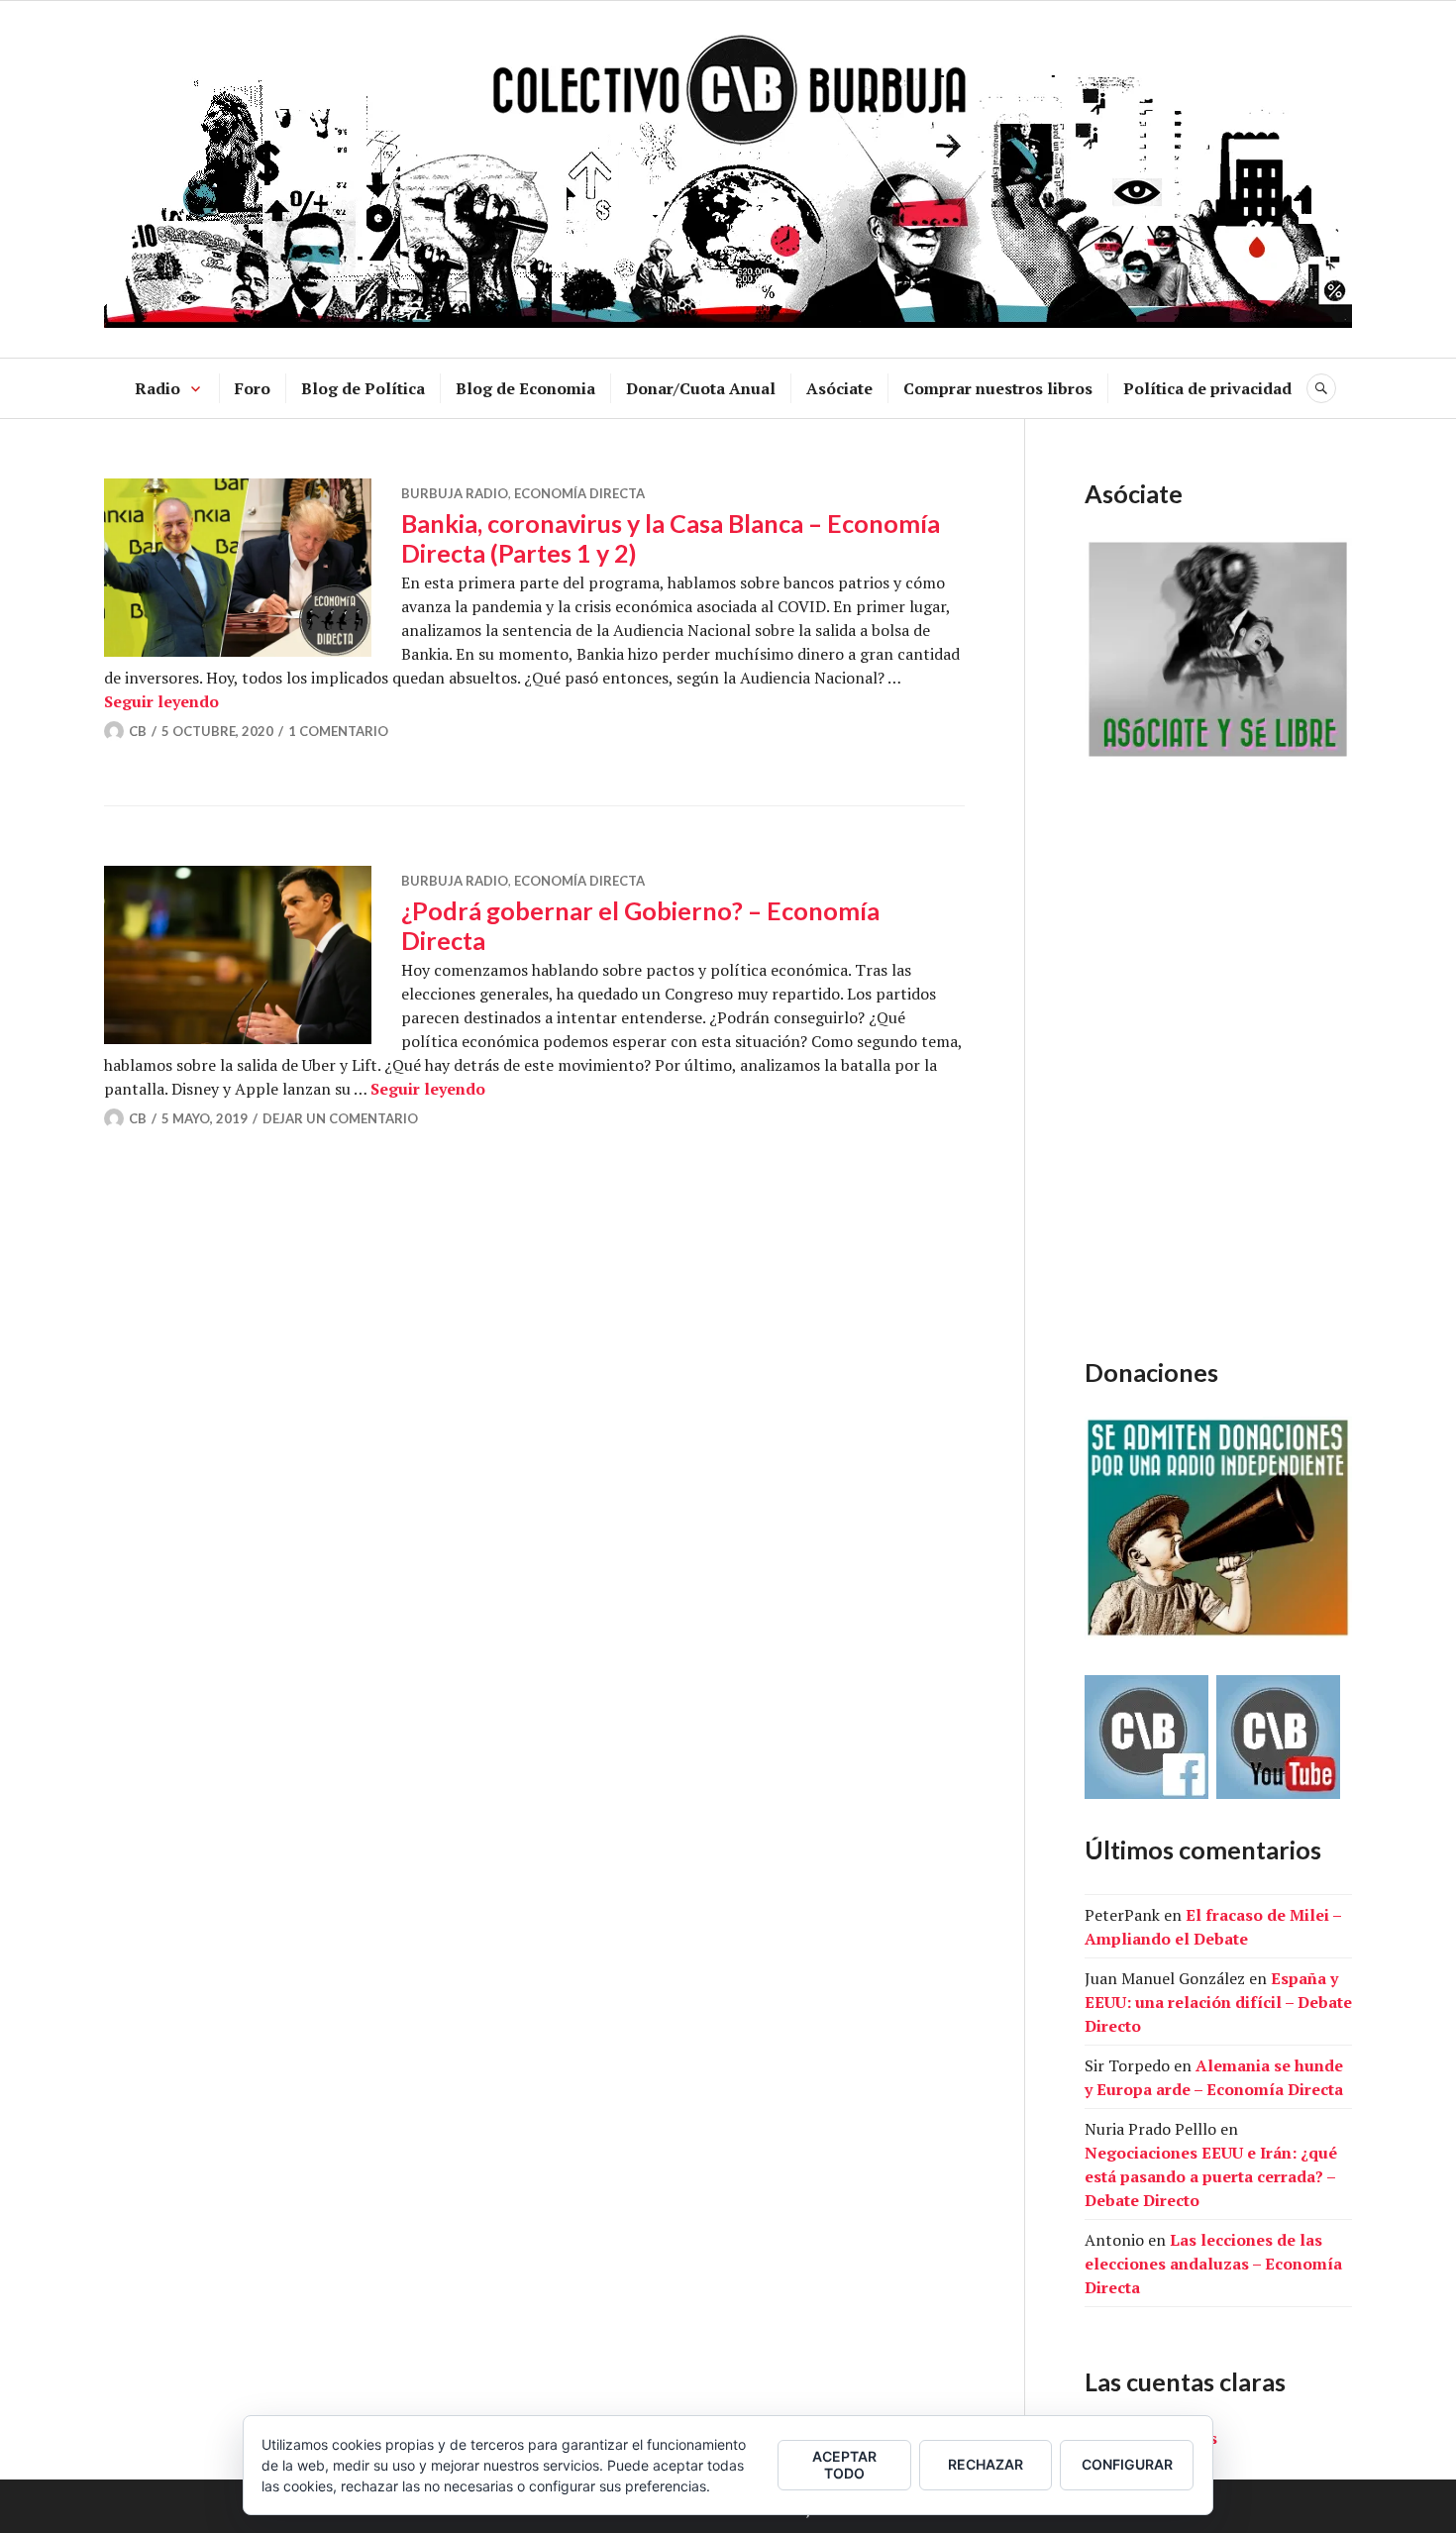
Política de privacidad (1207, 388)
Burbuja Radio (455, 493)
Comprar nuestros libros (998, 388)
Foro (253, 388)
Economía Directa (579, 493)
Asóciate (839, 388)
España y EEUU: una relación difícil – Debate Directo (1218, 2002)
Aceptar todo (844, 2465)
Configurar (1127, 2464)
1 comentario (338, 731)
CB (138, 731)
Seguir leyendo (161, 701)
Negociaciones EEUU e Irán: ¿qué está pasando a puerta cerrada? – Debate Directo (1211, 2176)
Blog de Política (363, 388)
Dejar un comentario (340, 1118)
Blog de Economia (525, 388)
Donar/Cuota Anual (701, 388)
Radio (157, 388)
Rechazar (986, 2464)
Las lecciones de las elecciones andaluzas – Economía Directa (1213, 2264)
